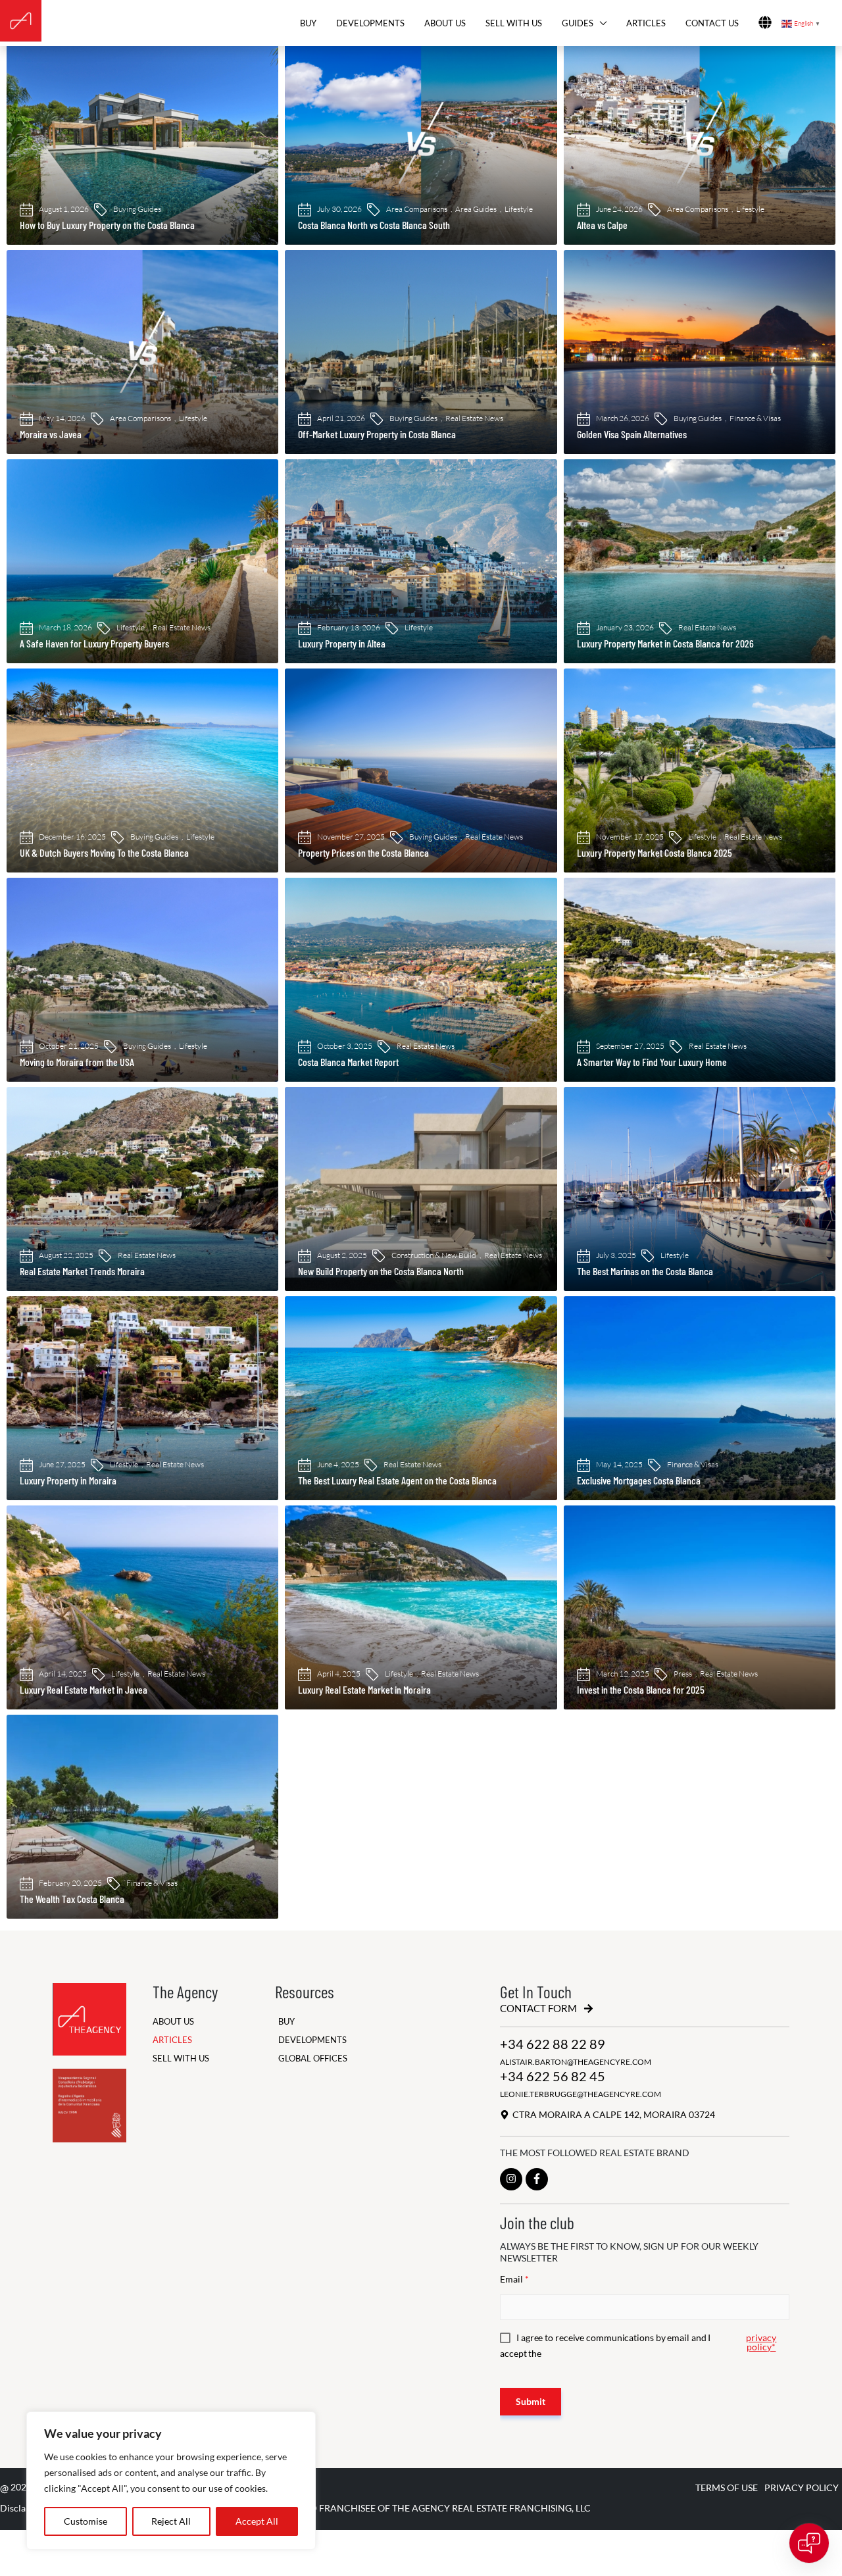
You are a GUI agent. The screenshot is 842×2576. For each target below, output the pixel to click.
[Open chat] (809, 2543)
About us (445, 23)
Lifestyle (519, 209)
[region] (171, 2481)
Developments (370, 23)
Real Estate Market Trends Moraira (82, 1271)
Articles (646, 23)
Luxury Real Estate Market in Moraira (364, 1689)
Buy (308, 23)
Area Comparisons (417, 209)
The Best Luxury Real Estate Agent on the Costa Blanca (397, 1480)
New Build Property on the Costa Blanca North (381, 1271)
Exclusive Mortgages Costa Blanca (639, 1480)
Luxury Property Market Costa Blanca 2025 (655, 852)
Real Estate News (474, 418)
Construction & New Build (434, 1255)
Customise (86, 2521)
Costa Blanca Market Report (348, 1062)
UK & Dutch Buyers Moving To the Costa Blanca (104, 852)
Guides (578, 23)
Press (683, 1674)
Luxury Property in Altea (342, 643)
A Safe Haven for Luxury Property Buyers (94, 643)
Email (514, 2279)
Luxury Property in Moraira (68, 1480)
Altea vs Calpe (602, 225)
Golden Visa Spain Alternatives (632, 434)
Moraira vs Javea (51, 434)
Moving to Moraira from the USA (77, 1062)
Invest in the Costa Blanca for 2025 (641, 1689)
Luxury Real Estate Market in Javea (84, 1689)
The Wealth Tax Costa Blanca (72, 1899)
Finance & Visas (755, 418)
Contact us (712, 23)
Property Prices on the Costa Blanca (363, 852)
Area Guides (476, 209)
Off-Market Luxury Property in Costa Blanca (377, 434)
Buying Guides (137, 209)
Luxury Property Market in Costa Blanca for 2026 (665, 643)
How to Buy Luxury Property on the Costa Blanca (107, 225)
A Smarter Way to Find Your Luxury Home (652, 1062)
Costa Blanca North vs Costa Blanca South (374, 225)
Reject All (171, 2521)
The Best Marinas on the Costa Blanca (645, 1271)
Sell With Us (514, 23)
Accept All (257, 2521)
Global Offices (313, 2058)
